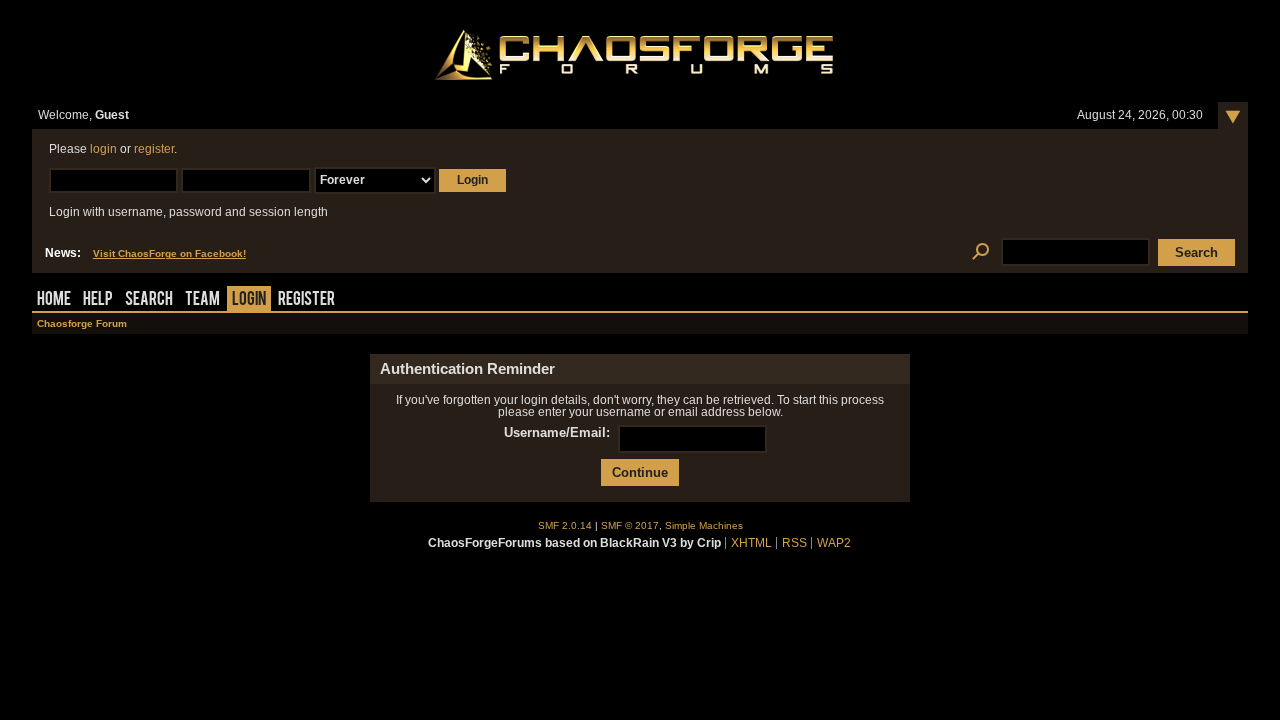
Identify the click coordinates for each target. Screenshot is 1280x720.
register (154, 149)
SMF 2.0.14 (565, 525)
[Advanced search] (980, 252)
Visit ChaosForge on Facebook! (169, 253)
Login (249, 300)
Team (202, 300)
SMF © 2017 (630, 525)
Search (149, 300)
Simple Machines (704, 525)
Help (98, 300)
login (103, 149)
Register (306, 300)
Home (54, 300)
